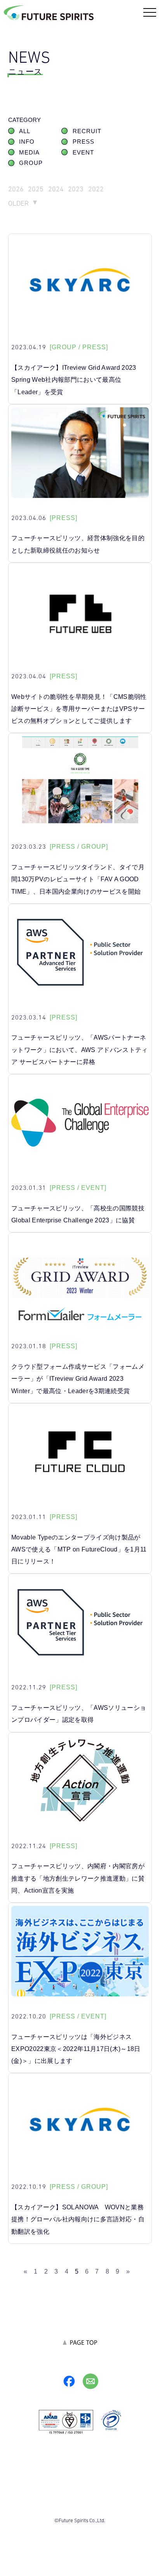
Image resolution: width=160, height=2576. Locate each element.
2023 (76, 189)
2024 (56, 189)
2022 (96, 189)
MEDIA (29, 153)
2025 (36, 189)
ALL (25, 131)
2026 (16, 189)
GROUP (31, 163)
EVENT (83, 153)
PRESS (83, 142)
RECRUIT (87, 131)
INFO (27, 142)
